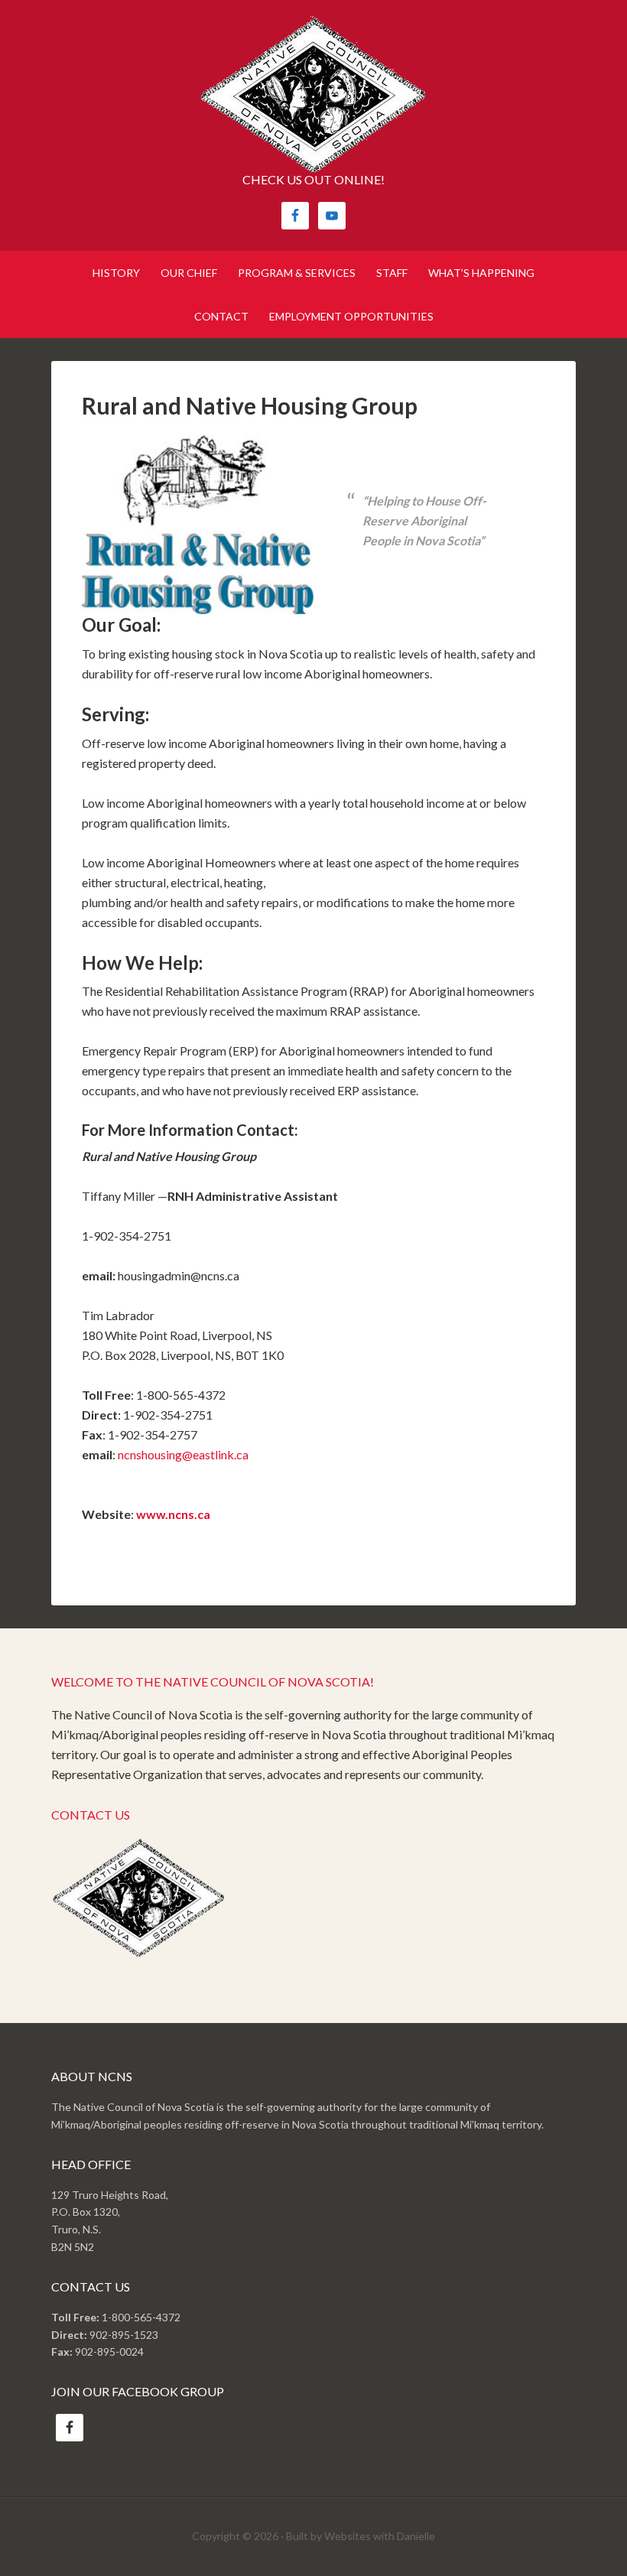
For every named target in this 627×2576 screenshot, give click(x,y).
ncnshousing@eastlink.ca (183, 1454)
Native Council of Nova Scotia (313, 94)
